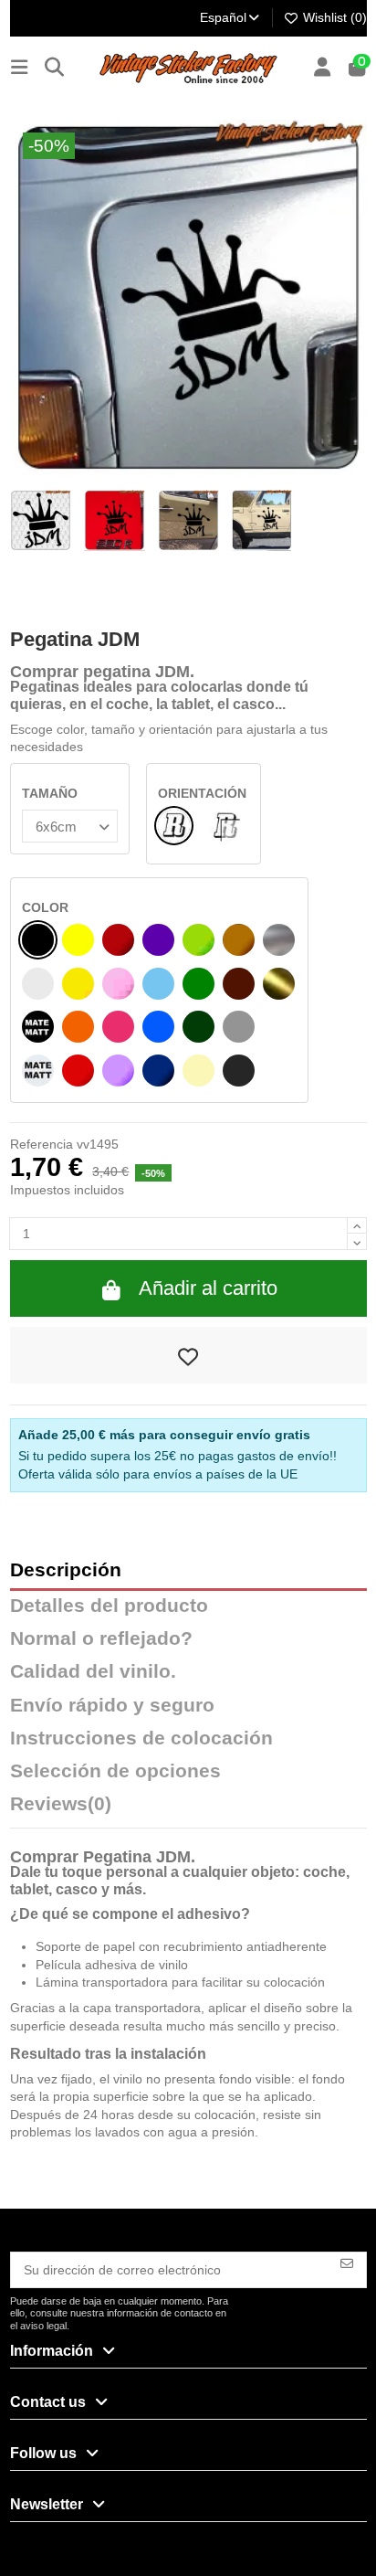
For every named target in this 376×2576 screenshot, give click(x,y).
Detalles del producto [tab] (109, 1606)
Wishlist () (333, 17)
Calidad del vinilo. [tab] (93, 1672)
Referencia (42, 1144)
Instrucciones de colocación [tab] (141, 1739)
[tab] (188, 1808)
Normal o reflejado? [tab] (101, 1639)
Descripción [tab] (66, 1570)
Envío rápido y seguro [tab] (112, 1706)
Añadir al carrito (208, 1288)
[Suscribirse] (347, 2262)
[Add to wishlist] (188, 1355)
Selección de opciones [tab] (115, 1771)
